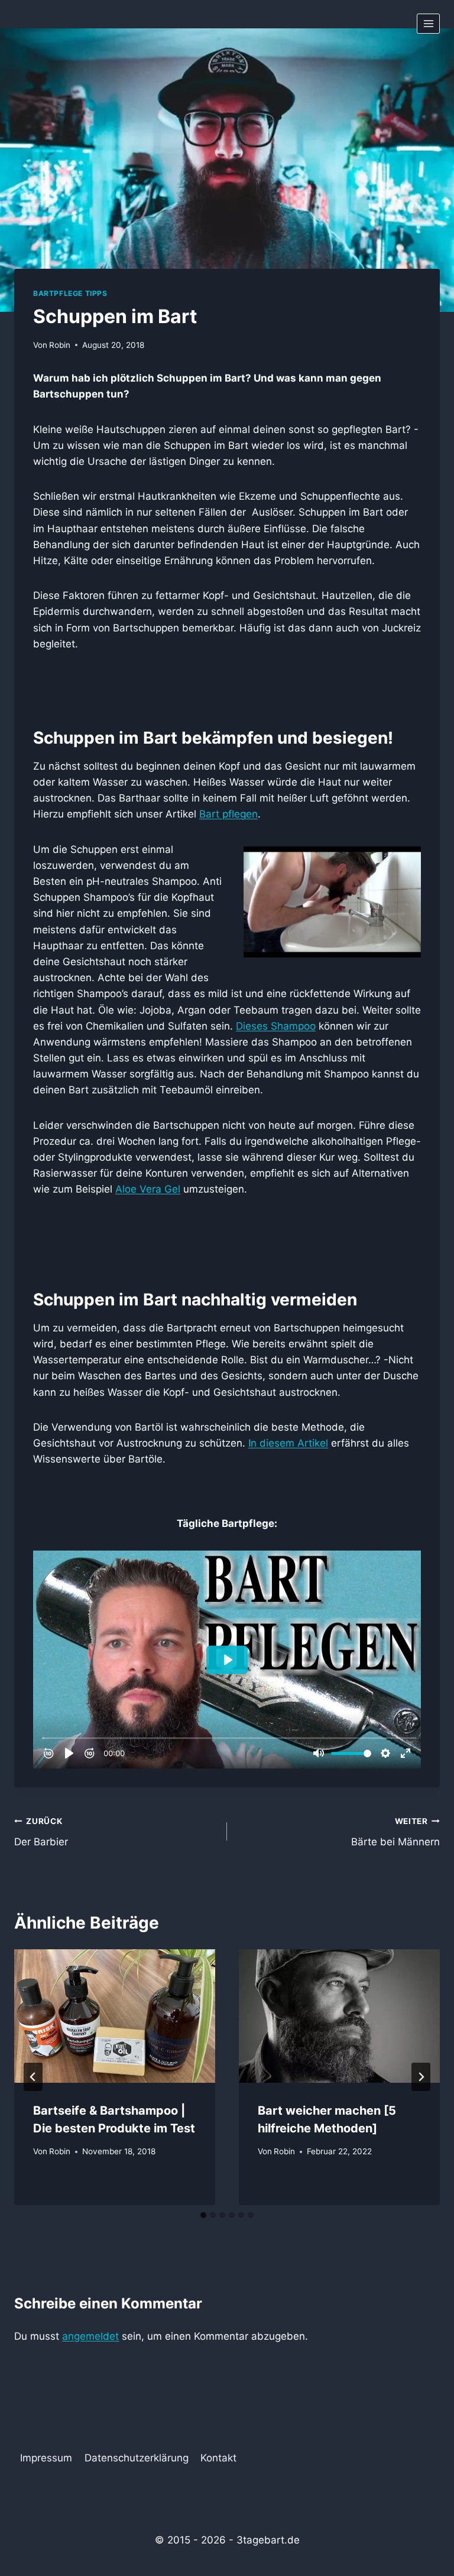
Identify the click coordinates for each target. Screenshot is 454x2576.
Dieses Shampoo (276, 1026)
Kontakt (218, 2458)
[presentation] (115, 2016)
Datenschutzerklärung (137, 2458)
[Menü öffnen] (428, 23)
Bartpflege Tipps (70, 293)
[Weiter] (421, 2077)
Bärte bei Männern (395, 1832)
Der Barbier (41, 1832)
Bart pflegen (228, 814)
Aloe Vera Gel (148, 1189)
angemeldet (90, 2336)
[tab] (203, 2215)
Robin (60, 345)
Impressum (46, 2458)
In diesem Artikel (288, 1443)
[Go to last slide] (33, 2077)
